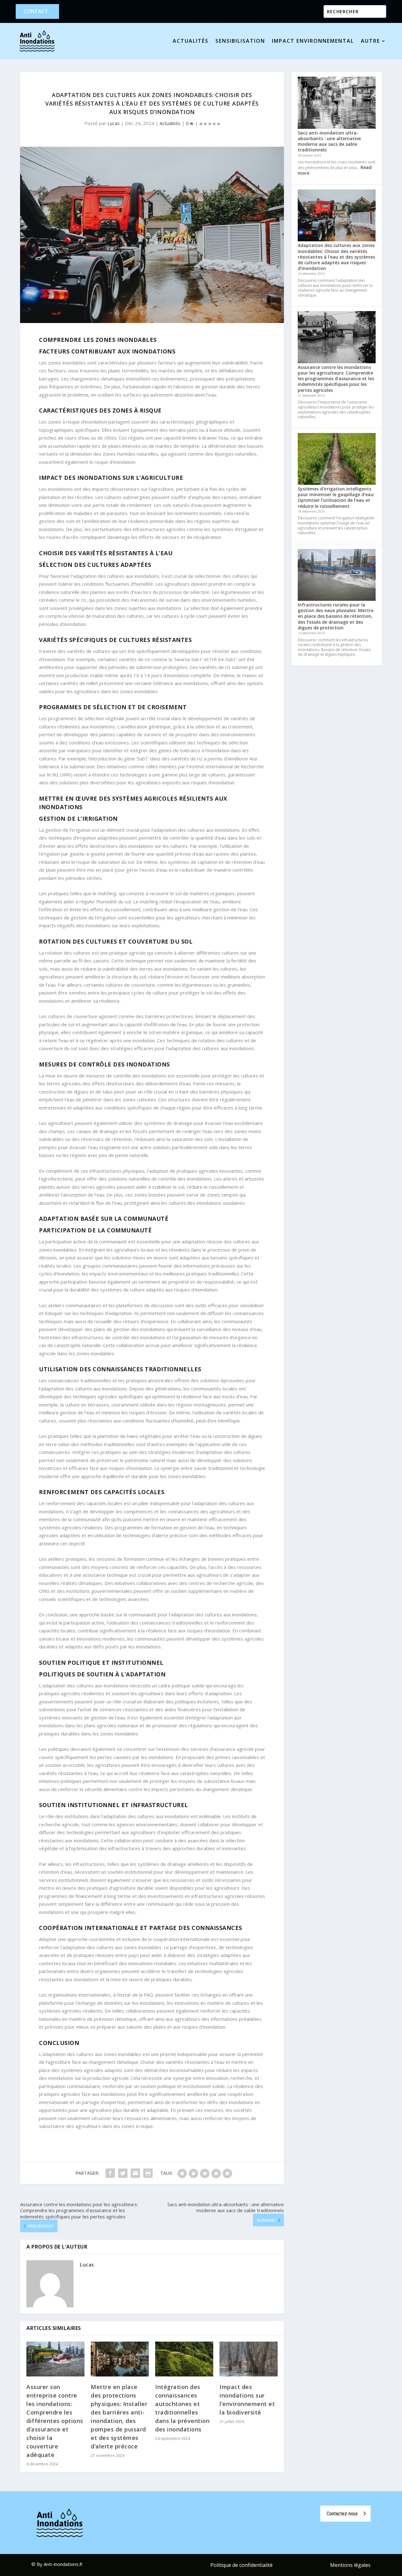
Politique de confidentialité (242, 2566)
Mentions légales (350, 2566)
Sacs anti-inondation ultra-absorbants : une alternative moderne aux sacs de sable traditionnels (329, 141)
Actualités (191, 41)
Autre (370, 41)
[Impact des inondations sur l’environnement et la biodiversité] (249, 2359)
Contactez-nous (342, 2514)
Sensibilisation (240, 41)
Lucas (114, 123)
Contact (36, 11)
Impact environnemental (313, 41)
